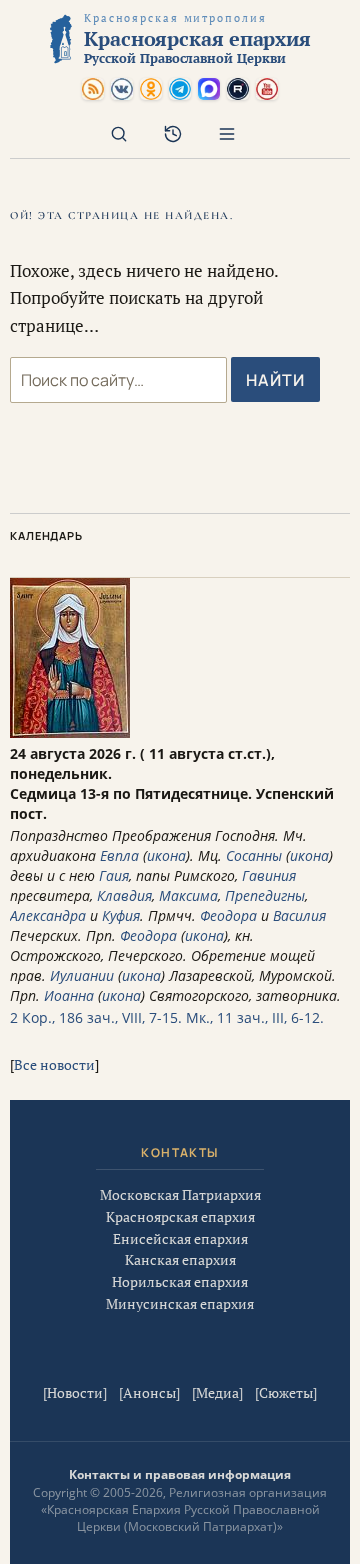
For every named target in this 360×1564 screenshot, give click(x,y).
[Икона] (70, 732)
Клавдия (124, 895)
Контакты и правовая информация (180, 1474)
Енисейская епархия (180, 1238)
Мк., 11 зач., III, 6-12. (255, 1017)
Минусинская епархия (180, 1303)
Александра (48, 915)
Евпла (119, 855)
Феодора (228, 915)
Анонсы (149, 1392)
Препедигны (265, 895)
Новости (75, 1392)
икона (166, 855)
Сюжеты (286, 1392)
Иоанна (69, 995)
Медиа (217, 1392)
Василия (299, 915)
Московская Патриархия (180, 1194)
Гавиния (269, 875)
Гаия (114, 875)
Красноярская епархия (180, 1216)
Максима (188, 895)
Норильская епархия (180, 1281)
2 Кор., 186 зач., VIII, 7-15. (96, 1017)
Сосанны (254, 855)
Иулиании (82, 975)
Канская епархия (180, 1259)
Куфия (121, 915)
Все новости (54, 1064)
